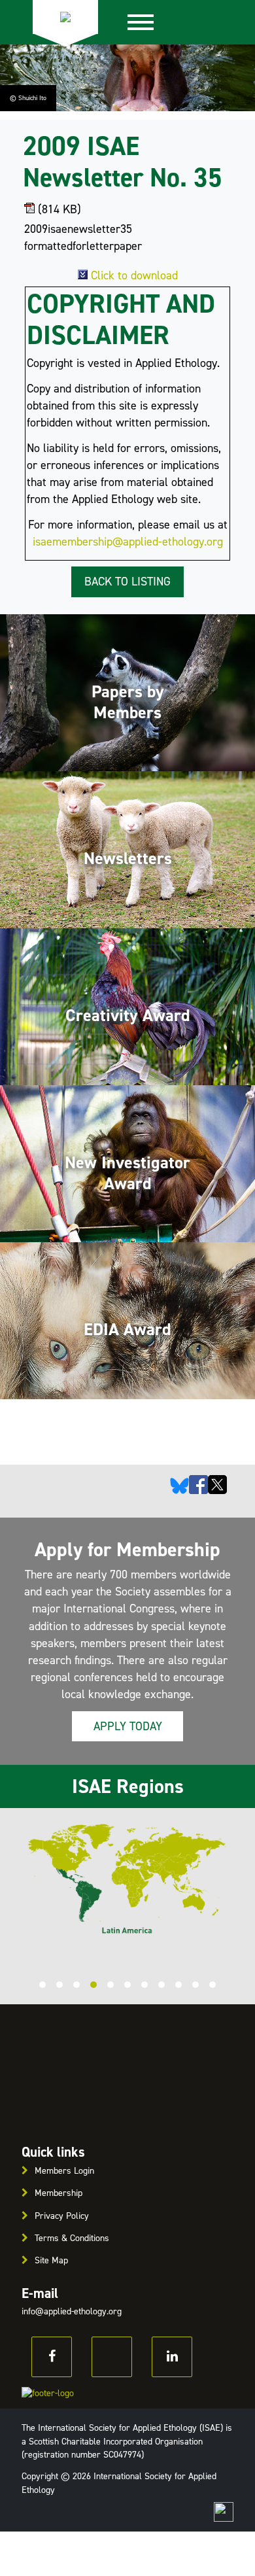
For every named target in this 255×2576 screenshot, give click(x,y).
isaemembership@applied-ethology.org (128, 542)
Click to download (134, 275)
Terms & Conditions (72, 2238)
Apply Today (128, 1726)
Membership (59, 2193)
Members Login (64, 2171)
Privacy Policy (62, 2216)
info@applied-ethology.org (72, 2311)
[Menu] (141, 22)
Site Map (51, 2260)
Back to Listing (127, 582)
